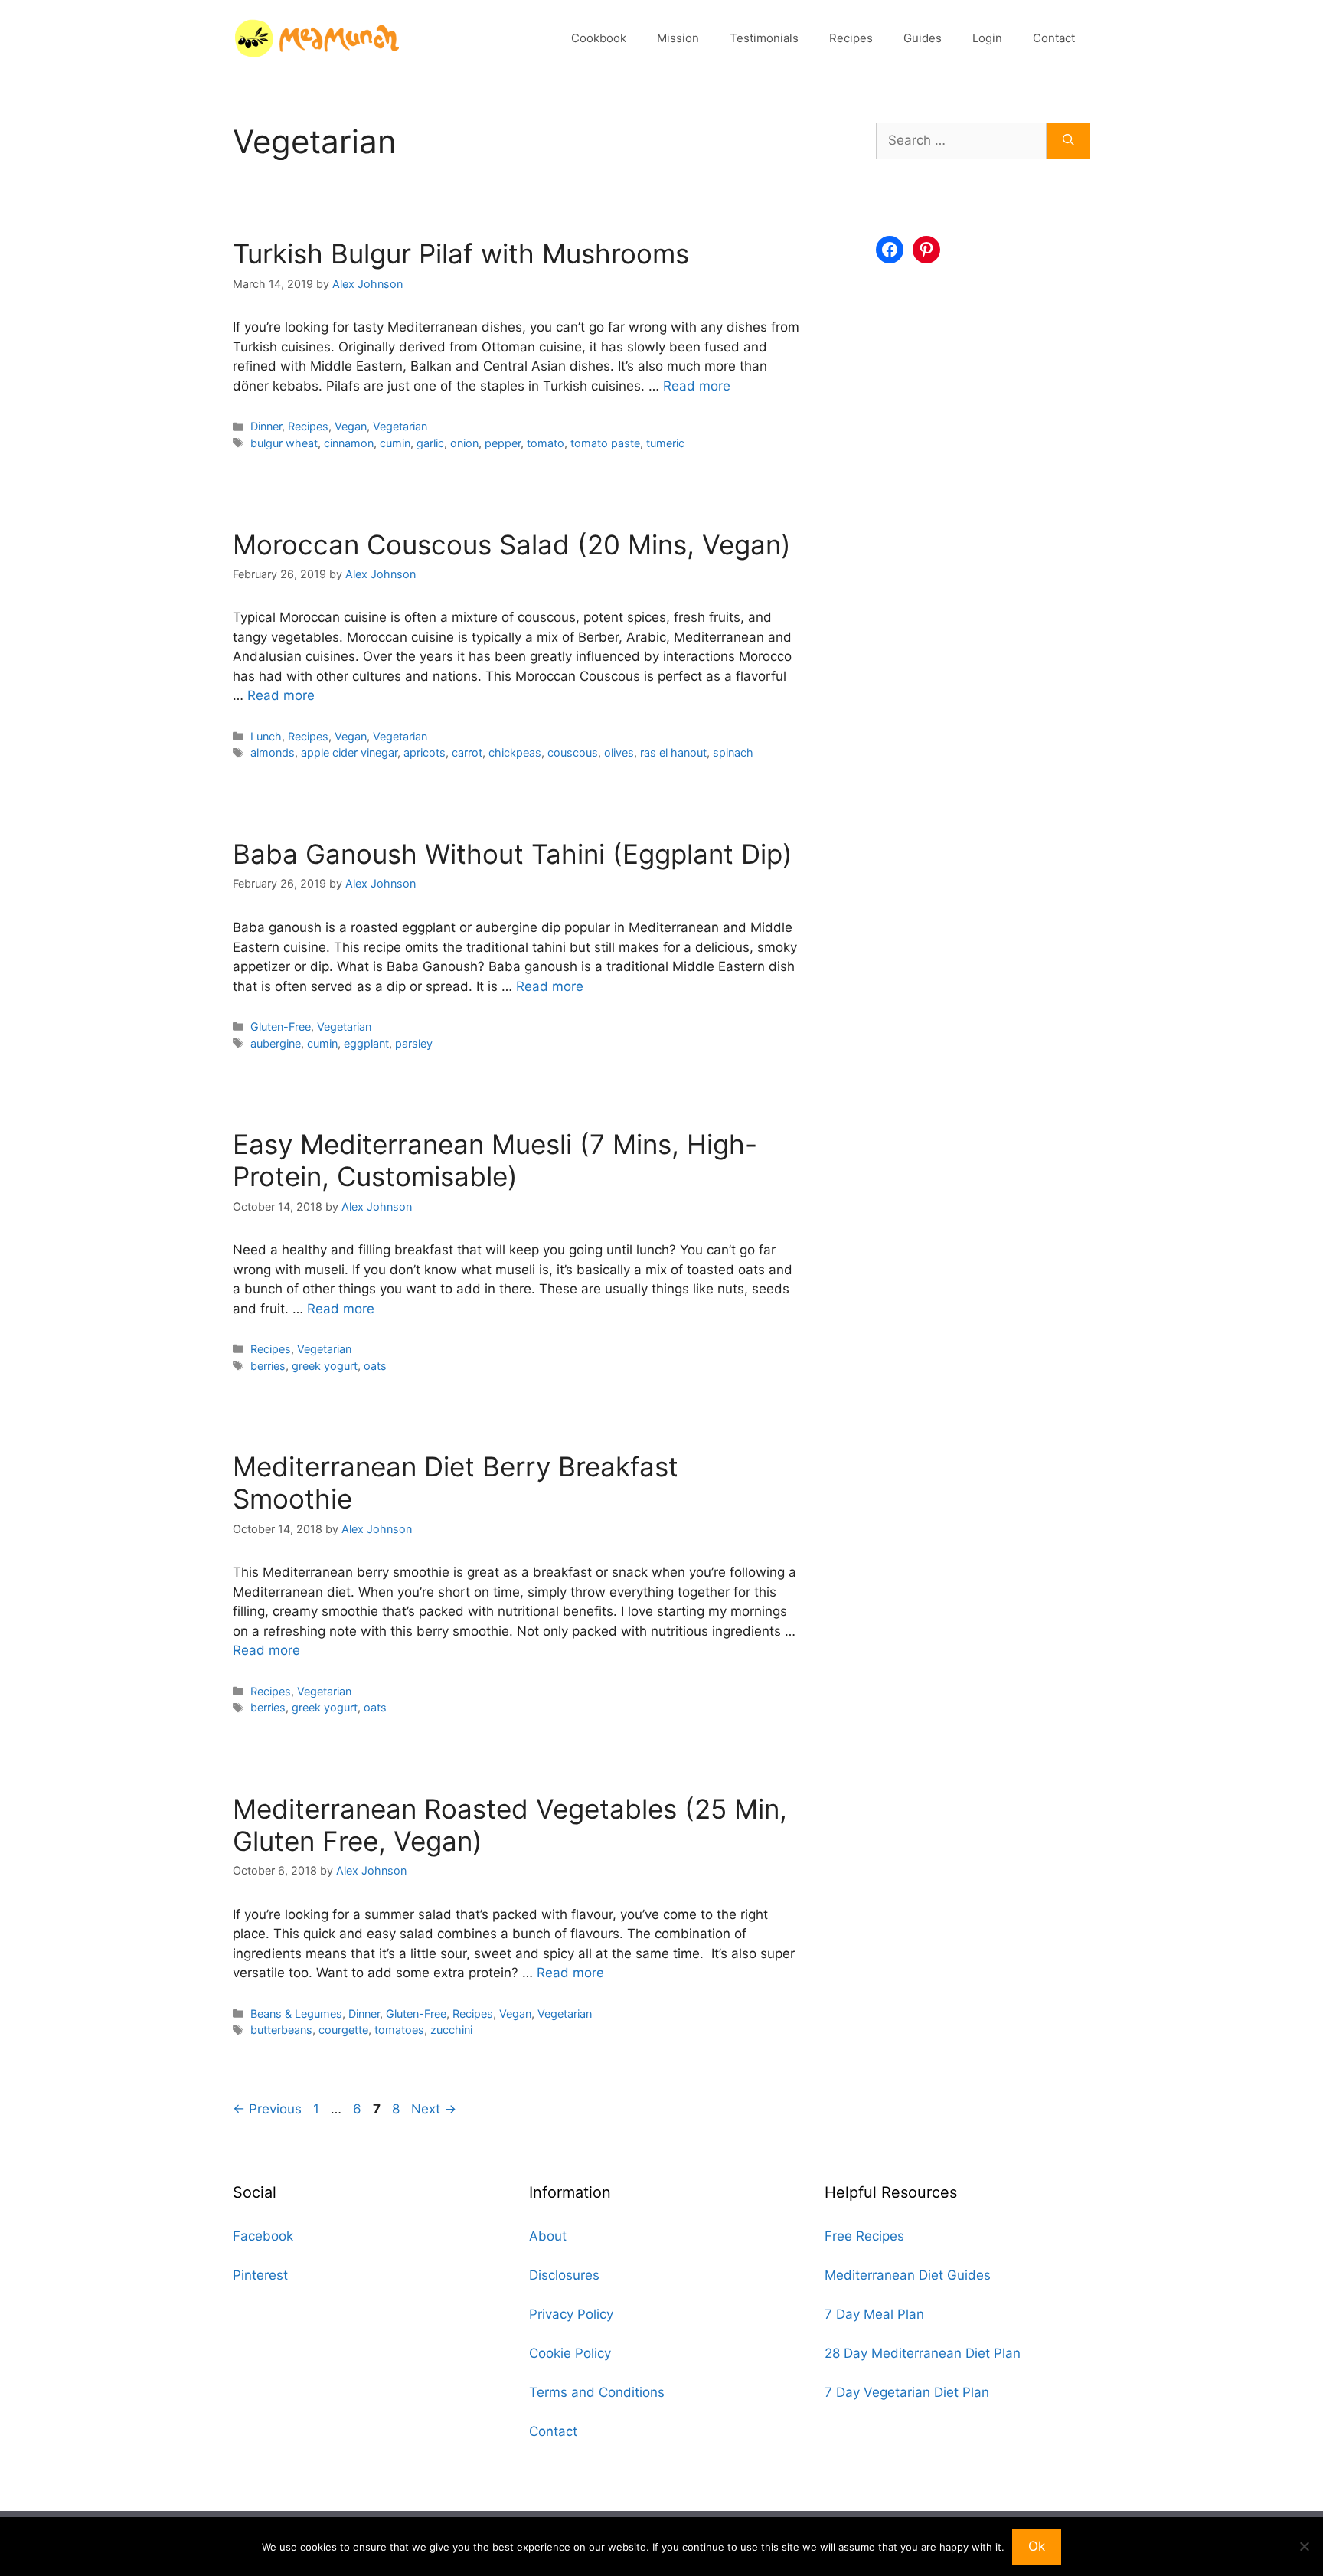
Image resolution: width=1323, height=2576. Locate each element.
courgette (343, 2030)
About (548, 2236)
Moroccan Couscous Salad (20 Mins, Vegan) (512, 544)
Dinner (266, 426)
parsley (414, 1043)
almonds (273, 752)
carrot (467, 752)
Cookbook (599, 38)
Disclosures (564, 2275)
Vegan (351, 426)
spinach (733, 752)
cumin (395, 443)
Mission (678, 38)
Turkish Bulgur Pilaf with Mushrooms (461, 253)
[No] (1304, 2546)
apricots (425, 752)
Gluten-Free (281, 1026)
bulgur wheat (284, 443)
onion (464, 443)
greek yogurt (325, 1366)
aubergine (276, 1043)
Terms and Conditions (597, 2392)
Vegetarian (400, 426)
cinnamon (349, 443)
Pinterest (260, 2275)
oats (375, 1366)
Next (434, 2109)
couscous (573, 752)
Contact (1054, 38)
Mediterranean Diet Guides (908, 2275)
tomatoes (399, 2030)
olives (619, 752)
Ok (1037, 2546)
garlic (430, 443)
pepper (503, 443)
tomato (546, 443)
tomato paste (605, 443)
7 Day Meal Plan (874, 2314)
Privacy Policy (571, 2314)
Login (987, 38)
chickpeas (515, 752)
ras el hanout (673, 752)
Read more (697, 386)
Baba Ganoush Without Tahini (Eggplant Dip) (513, 854)
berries (268, 1366)
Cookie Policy (570, 2353)
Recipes (851, 38)
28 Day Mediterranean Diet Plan (923, 2353)
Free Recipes (864, 2236)
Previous (267, 2109)
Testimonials (764, 38)
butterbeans (281, 2030)
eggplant (366, 1043)
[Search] (1068, 141)
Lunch (266, 736)
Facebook (263, 2236)
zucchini (451, 2030)
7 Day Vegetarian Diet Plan (907, 2392)
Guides (923, 38)
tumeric (665, 443)
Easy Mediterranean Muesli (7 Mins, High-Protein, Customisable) (495, 1160)
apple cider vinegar (349, 752)
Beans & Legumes (296, 2014)
